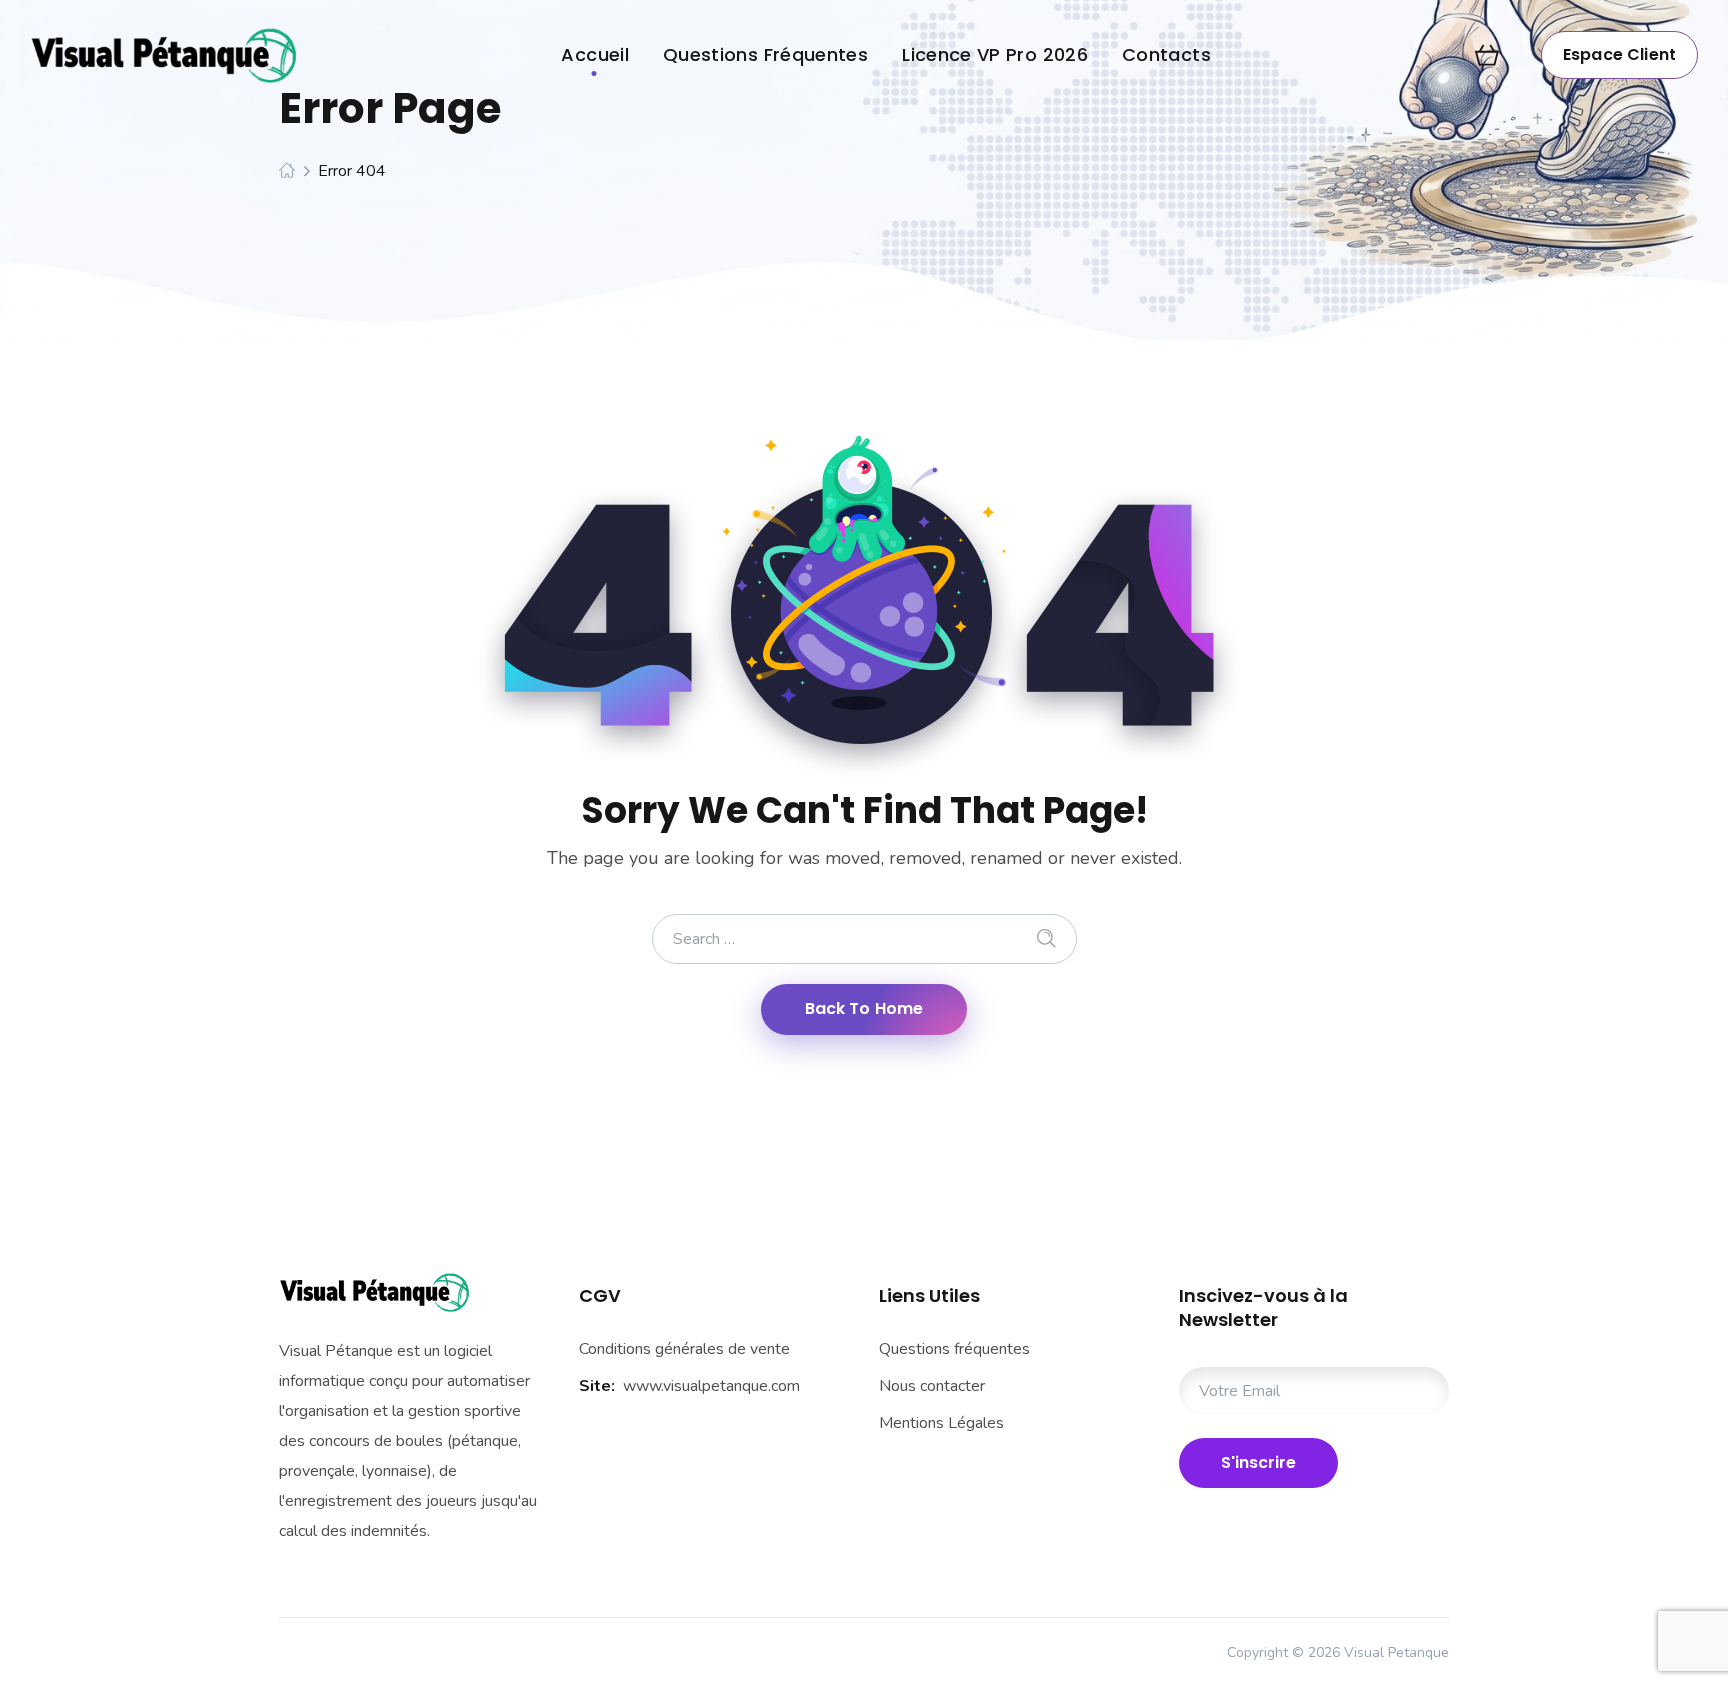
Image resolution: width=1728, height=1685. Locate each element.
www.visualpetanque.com (711, 1386)
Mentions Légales (941, 1423)
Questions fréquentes (954, 1349)
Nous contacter (932, 1386)
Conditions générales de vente (684, 1349)
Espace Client (1619, 54)
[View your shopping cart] (1487, 55)
